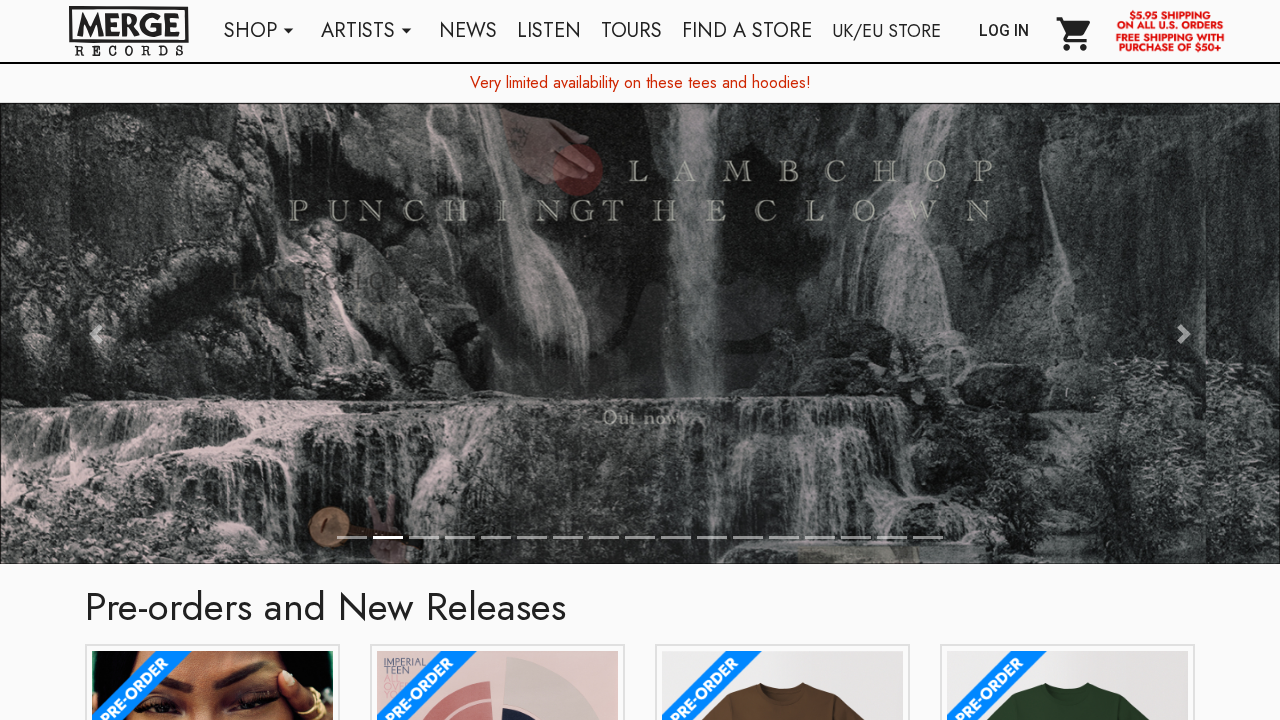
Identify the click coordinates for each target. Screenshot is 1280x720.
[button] (96, 333)
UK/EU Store (886, 31)
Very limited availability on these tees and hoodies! (640, 82)
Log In (1012, 31)
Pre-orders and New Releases (325, 606)
